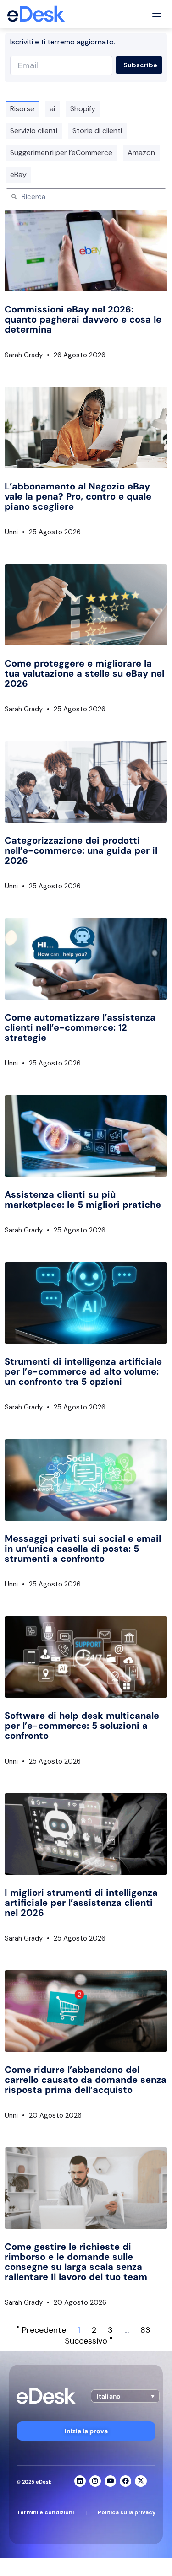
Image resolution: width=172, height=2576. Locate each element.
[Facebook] (125, 2481)
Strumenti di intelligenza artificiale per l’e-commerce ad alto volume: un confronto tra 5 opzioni (83, 1371)
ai (52, 109)
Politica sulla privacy (127, 2512)
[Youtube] (110, 2481)
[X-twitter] (141, 2481)
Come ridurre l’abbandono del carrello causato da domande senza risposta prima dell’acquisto (86, 2080)
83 (145, 2330)
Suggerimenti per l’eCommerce (61, 153)
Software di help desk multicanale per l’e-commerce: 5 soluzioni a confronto (82, 1726)
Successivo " (89, 2341)
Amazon (141, 153)
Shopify (83, 109)
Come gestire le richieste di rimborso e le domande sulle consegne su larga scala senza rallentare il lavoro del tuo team (76, 2262)
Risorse (22, 109)
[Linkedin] (80, 2481)
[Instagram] (95, 2481)
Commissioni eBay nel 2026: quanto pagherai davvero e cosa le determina (83, 319)
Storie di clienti (97, 131)
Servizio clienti (34, 131)
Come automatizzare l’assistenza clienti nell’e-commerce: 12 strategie (80, 1027)
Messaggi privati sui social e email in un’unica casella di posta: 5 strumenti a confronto (83, 1549)
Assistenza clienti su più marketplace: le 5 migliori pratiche (83, 1199)
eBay (18, 175)
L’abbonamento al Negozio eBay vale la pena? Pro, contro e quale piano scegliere (78, 496)
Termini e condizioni (45, 2512)
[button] (125, 2396)
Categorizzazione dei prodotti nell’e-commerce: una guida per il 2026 (81, 850)
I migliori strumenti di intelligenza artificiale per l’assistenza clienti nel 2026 (81, 1903)
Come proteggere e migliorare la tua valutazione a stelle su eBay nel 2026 (84, 673)
